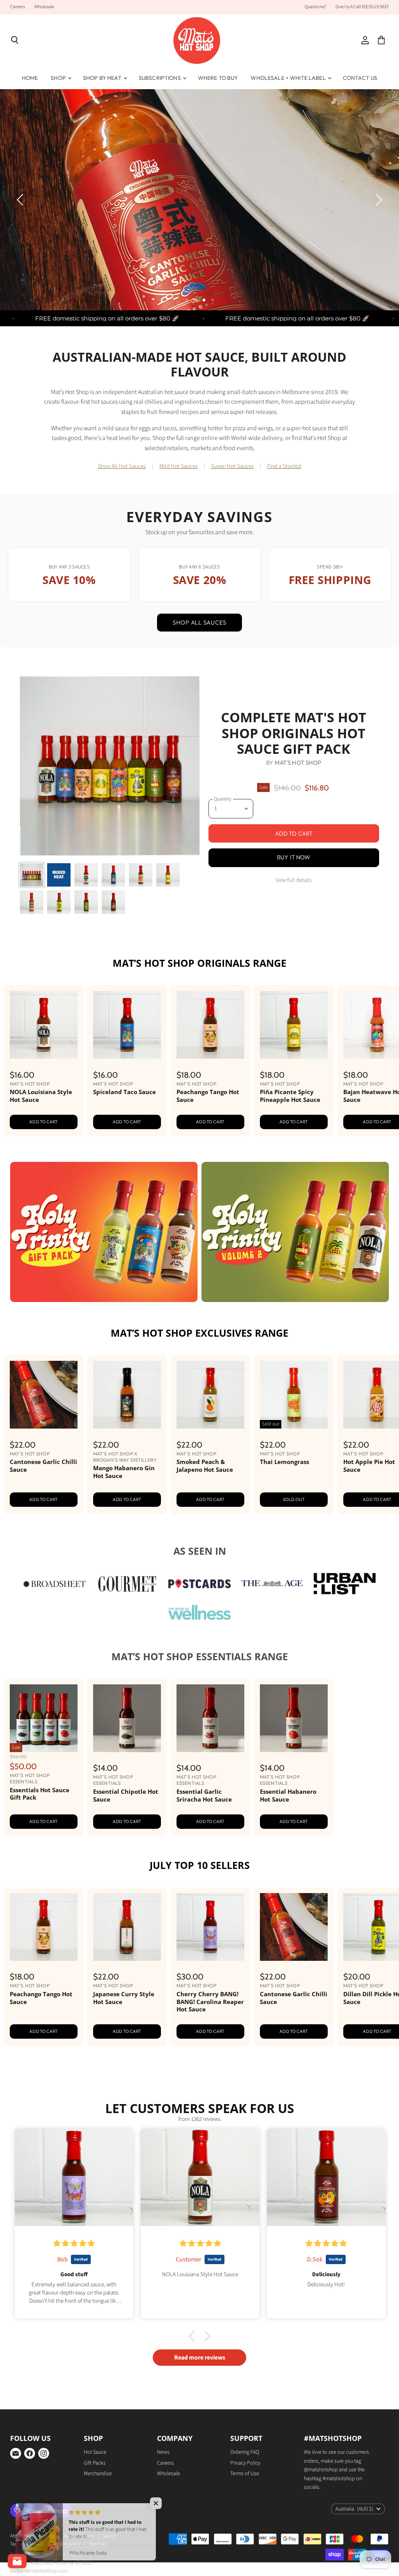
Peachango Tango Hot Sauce (208, 1140)
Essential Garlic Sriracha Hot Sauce (204, 1840)
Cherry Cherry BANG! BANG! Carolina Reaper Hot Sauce (210, 2046)
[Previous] (21, 222)
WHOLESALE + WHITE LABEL (289, 78)
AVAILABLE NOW (333, 264)
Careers (18, 7)
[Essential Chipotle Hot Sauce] (127, 1762)
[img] (74, 2287)
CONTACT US (360, 78)
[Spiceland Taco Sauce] (127, 1069)
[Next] (378, 222)
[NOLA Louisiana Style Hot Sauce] (44, 1069)
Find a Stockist (284, 511)
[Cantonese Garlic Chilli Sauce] (44, 1439)
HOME (30, 78)
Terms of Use (245, 2518)
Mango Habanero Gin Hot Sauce (124, 1516)
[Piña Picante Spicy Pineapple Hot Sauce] (294, 1069)
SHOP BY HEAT (103, 78)
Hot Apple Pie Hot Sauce (369, 1510)
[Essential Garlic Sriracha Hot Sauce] (210, 1762)
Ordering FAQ (245, 2497)
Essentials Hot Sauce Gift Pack (40, 1838)
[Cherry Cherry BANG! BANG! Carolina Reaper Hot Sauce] (210, 1971)
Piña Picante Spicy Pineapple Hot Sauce (290, 1140)
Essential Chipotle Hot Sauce (126, 1840)
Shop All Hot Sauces (122, 511)
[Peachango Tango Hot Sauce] (210, 1069)
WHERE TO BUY (218, 78)
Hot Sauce (95, 2497)
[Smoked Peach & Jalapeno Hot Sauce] (210, 1439)
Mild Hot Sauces (178, 511)
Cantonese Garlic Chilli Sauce (43, 1510)
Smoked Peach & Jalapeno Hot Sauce (205, 1510)
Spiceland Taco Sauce (124, 1136)
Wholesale (44, 7)
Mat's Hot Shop (298, 807)
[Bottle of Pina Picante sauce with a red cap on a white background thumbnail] (168, 919)
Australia (354, 2553)
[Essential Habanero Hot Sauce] (294, 1762)
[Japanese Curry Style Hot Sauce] (127, 1971)
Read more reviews (200, 2402)
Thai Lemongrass (284, 1506)
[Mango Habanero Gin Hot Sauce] (127, 1439)
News (163, 2497)
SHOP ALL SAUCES (199, 667)
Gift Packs (95, 2507)
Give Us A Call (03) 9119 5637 (362, 7)
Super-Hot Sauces (232, 511)
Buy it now (294, 902)
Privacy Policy (245, 2507)
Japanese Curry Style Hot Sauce (124, 2042)
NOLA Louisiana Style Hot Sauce (41, 1140)
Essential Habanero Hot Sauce (288, 1840)
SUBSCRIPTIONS (160, 78)
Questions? (315, 7)
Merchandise (98, 2518)
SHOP (59, 78)
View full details (294, 924)
